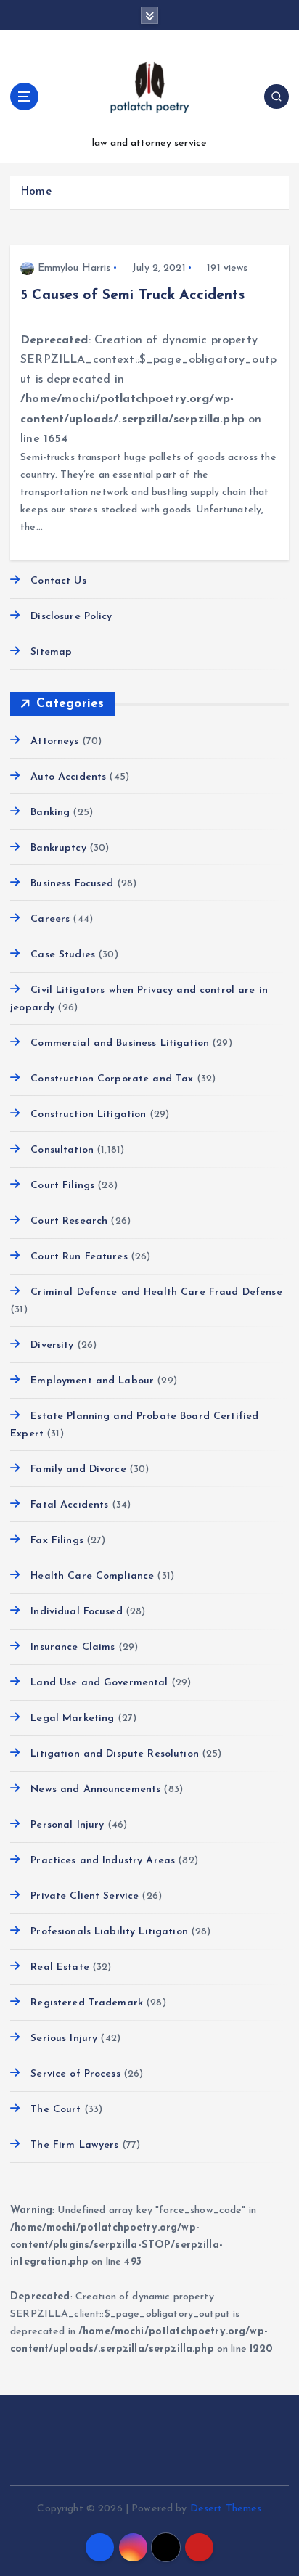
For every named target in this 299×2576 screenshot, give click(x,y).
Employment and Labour (92, 1381)
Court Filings (62, 1186)
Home (36, 192)
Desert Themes (226, 2509)
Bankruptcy (58, 848)
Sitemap (51, 652)
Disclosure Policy (71, 617)
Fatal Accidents (69, 1505)
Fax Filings (57, 1541)
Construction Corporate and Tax (112, 1079)
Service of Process (75, 2074)
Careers (50, 919)
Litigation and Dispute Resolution (115, 1754)
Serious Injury (64, 2039)
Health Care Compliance (92, 1576)
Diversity (52, 1345)
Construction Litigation (88, 1115)
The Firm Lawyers (74, 2145)
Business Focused (72, 884)
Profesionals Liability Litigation (109, 1932)
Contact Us (58, 581)
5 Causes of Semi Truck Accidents (132, 295)
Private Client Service (85, 1896)
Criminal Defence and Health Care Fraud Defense (156, 1292)
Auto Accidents (68, 777)
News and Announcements (95, 1790)
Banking (50, 813)
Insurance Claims (73, 1647)
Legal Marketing (72, 1718)
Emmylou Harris (74, 268)
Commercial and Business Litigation (120, 1043)
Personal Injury (67, 1825)
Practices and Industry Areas (103, 1861)
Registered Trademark (87, 2003)
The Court (56, 2110)
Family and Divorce (78, 1469)
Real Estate (60, 1967)
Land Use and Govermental (99, 1683)
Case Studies (63, 955)
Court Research (69, 1221)
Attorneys (54, 741)
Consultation (62, 1150)
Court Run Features (79, 1257)
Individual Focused (77, 1612)
